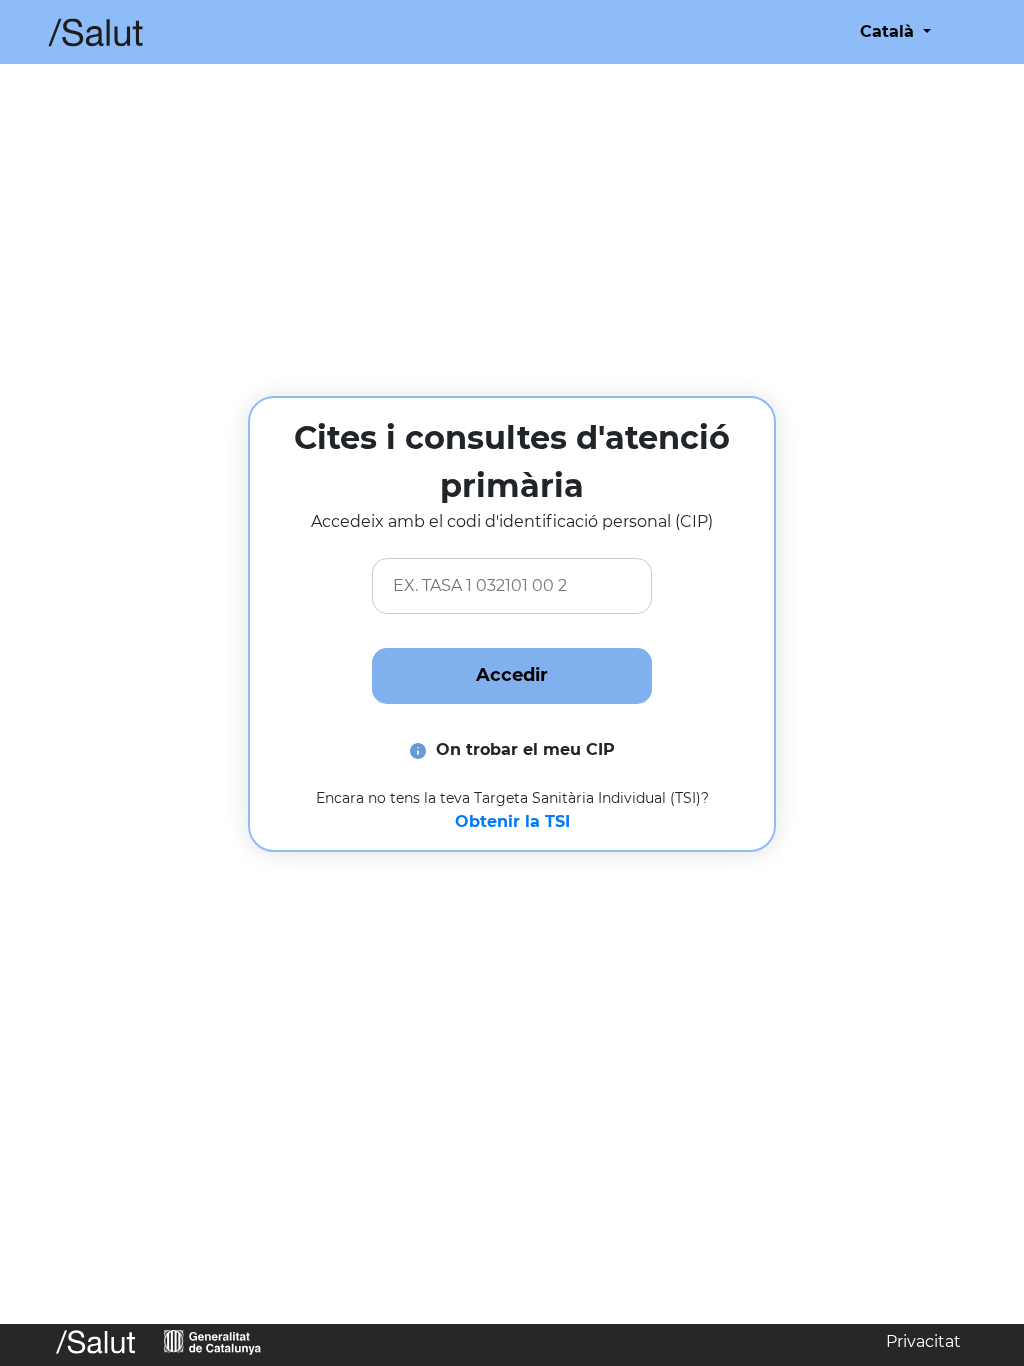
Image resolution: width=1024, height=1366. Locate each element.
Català (889, 31)
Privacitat (923, 1341)
